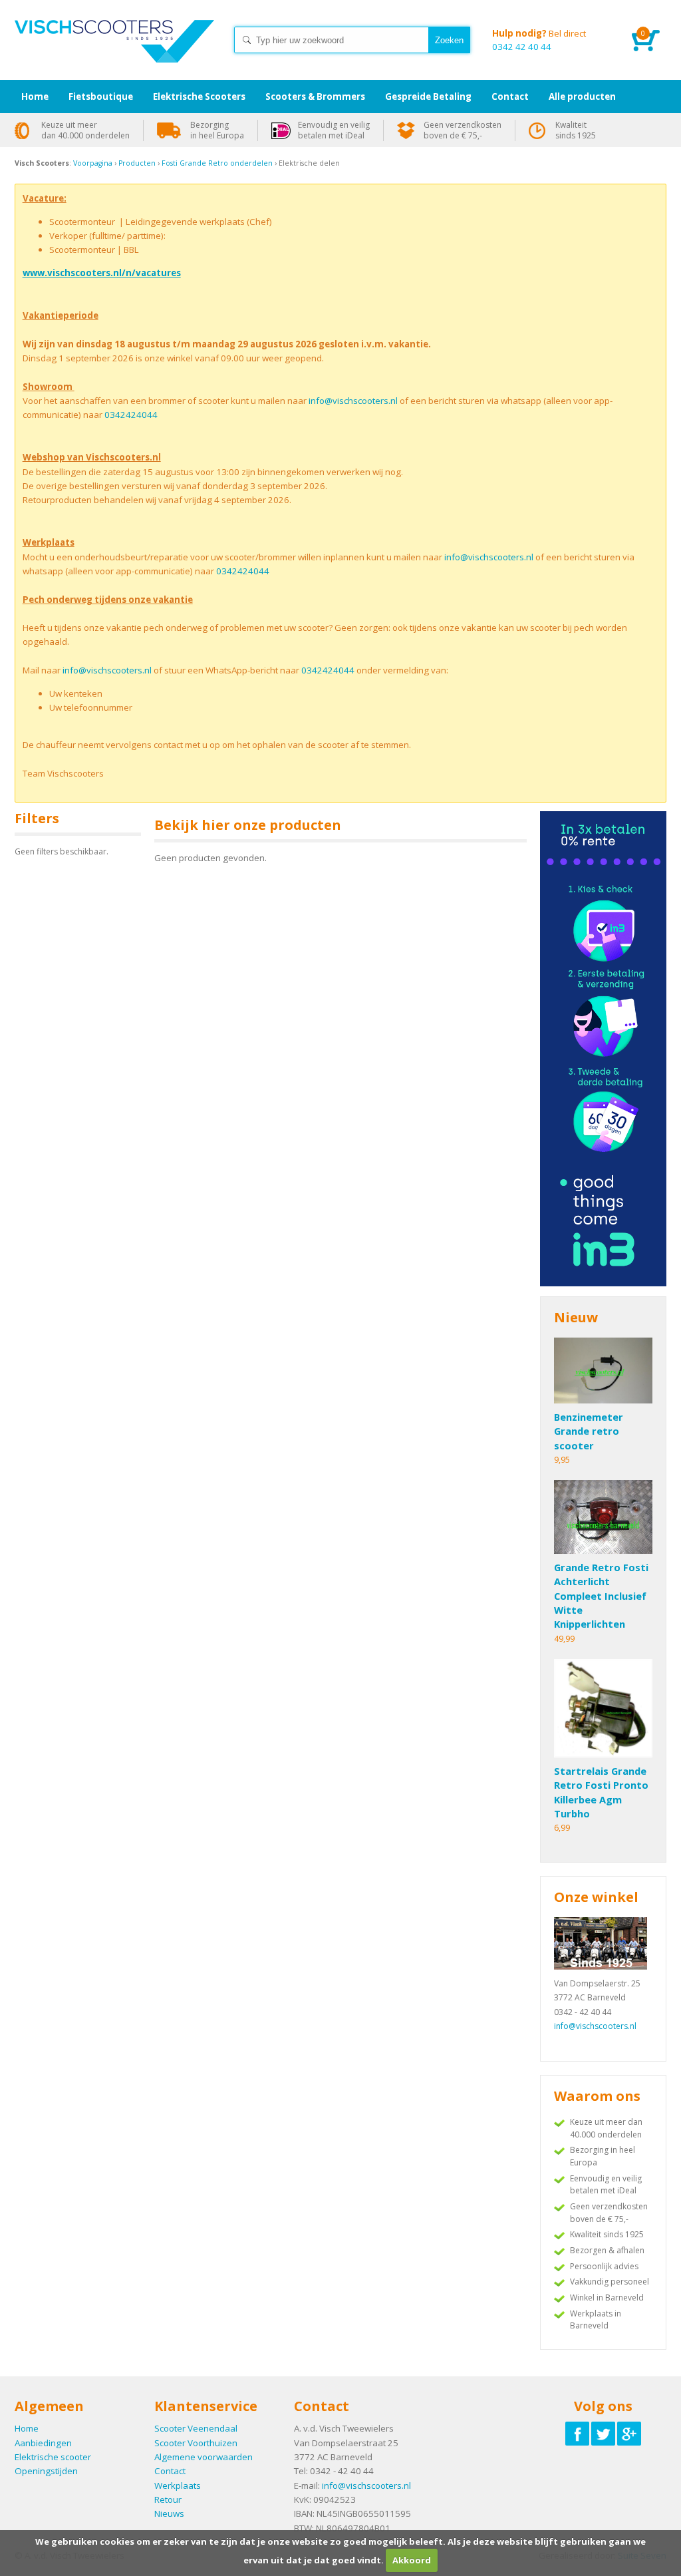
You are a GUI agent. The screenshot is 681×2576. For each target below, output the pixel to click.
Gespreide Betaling (428, 96)
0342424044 (131, 415)
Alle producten (582, 96)
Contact (170, 2471)
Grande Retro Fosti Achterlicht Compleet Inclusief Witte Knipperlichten (601, 1595)
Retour (168, 2499)
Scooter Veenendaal (196, 2428)
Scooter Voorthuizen (196, 2443)
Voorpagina (93, 163)
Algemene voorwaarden (204, 2457)
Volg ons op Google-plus (629, 2434)
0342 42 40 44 (539, 40)
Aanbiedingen (43, 2443)
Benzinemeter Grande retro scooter (589, 1431)
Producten (137, 163)
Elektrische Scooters (199, 96)
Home (114, 53)
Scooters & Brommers (315, 96)
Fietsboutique (101, 96)
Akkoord (412, 2560)
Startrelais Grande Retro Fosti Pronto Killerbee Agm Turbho (601, 1792)
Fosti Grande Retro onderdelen (218, 163)
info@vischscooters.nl (353, 401)
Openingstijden (46, 2471)
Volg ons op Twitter (603, 2434)
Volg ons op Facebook (577, 2434)
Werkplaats (178, 2485)
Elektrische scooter (53, 2457)
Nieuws (169, 2513)
